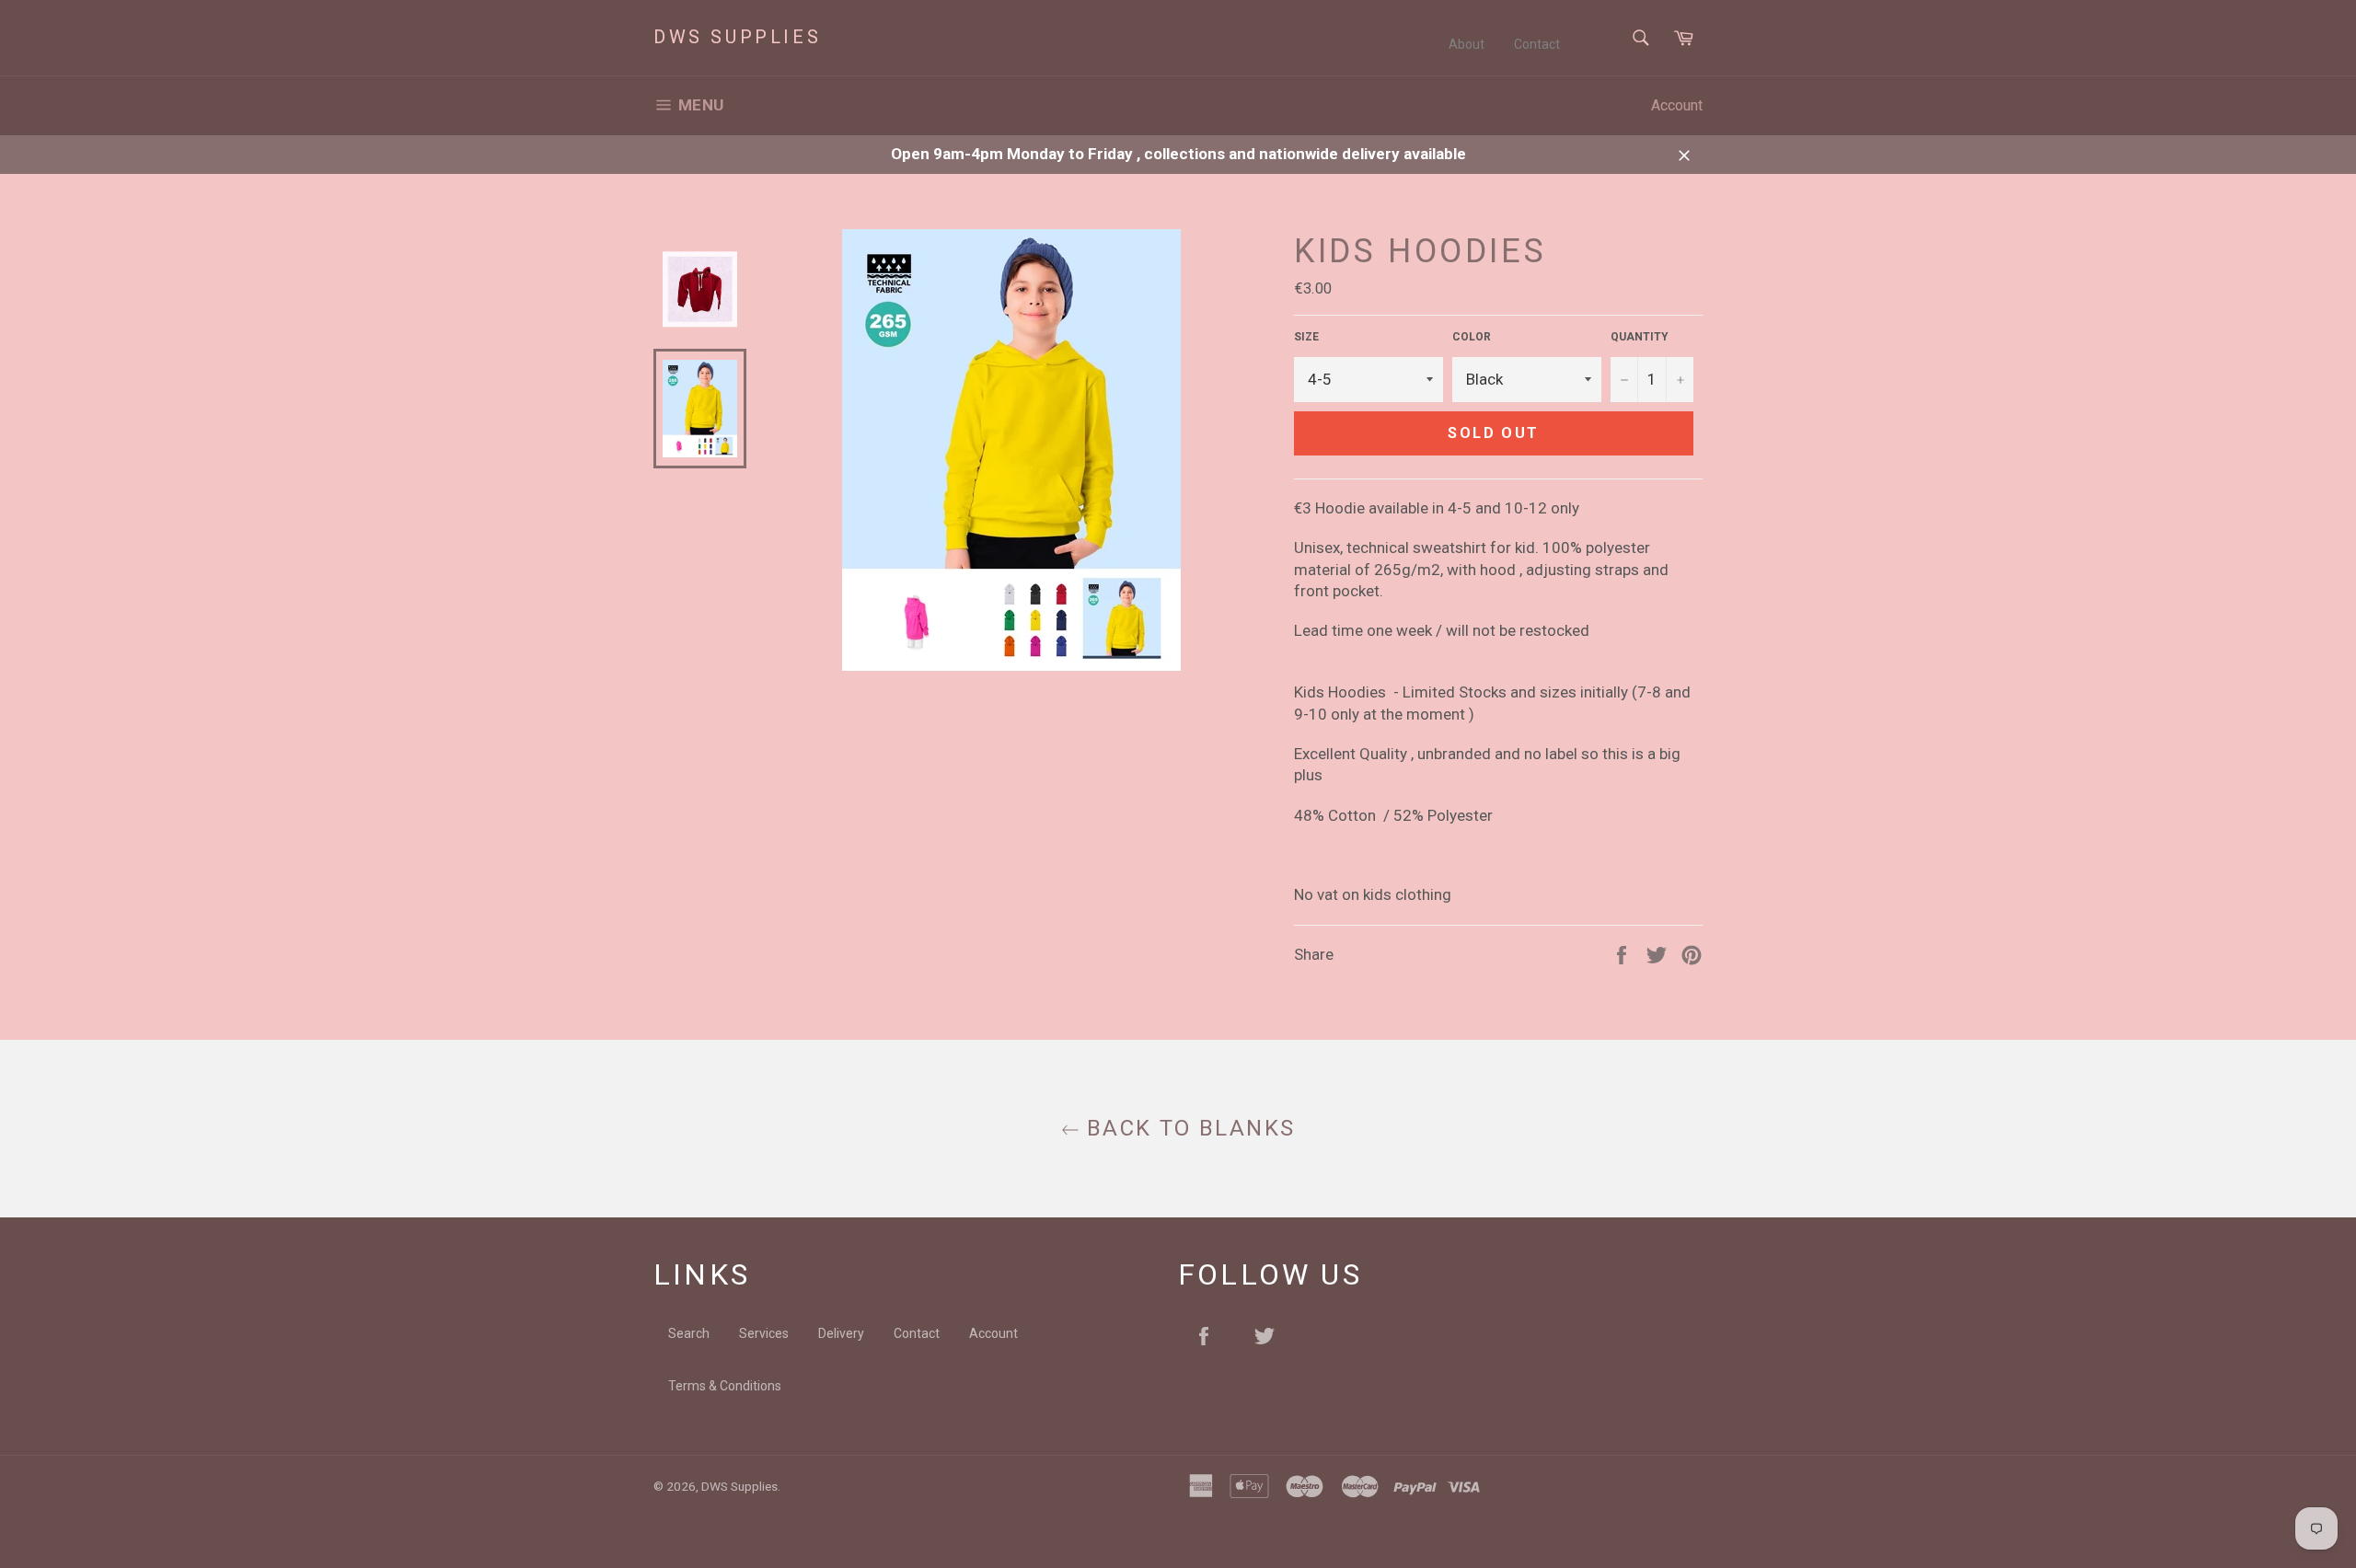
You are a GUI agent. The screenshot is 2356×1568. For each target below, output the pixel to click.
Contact (1537, 44)
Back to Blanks (1188, 1128)
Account (1677, 105)
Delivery (841, 1333)
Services (764, 1333)
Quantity (1640, 337)
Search (689, 1333)
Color (1472, 337)
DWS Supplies (737, 37)
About (1467, 44)
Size (1306, 337)
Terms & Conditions (725, 1386)
